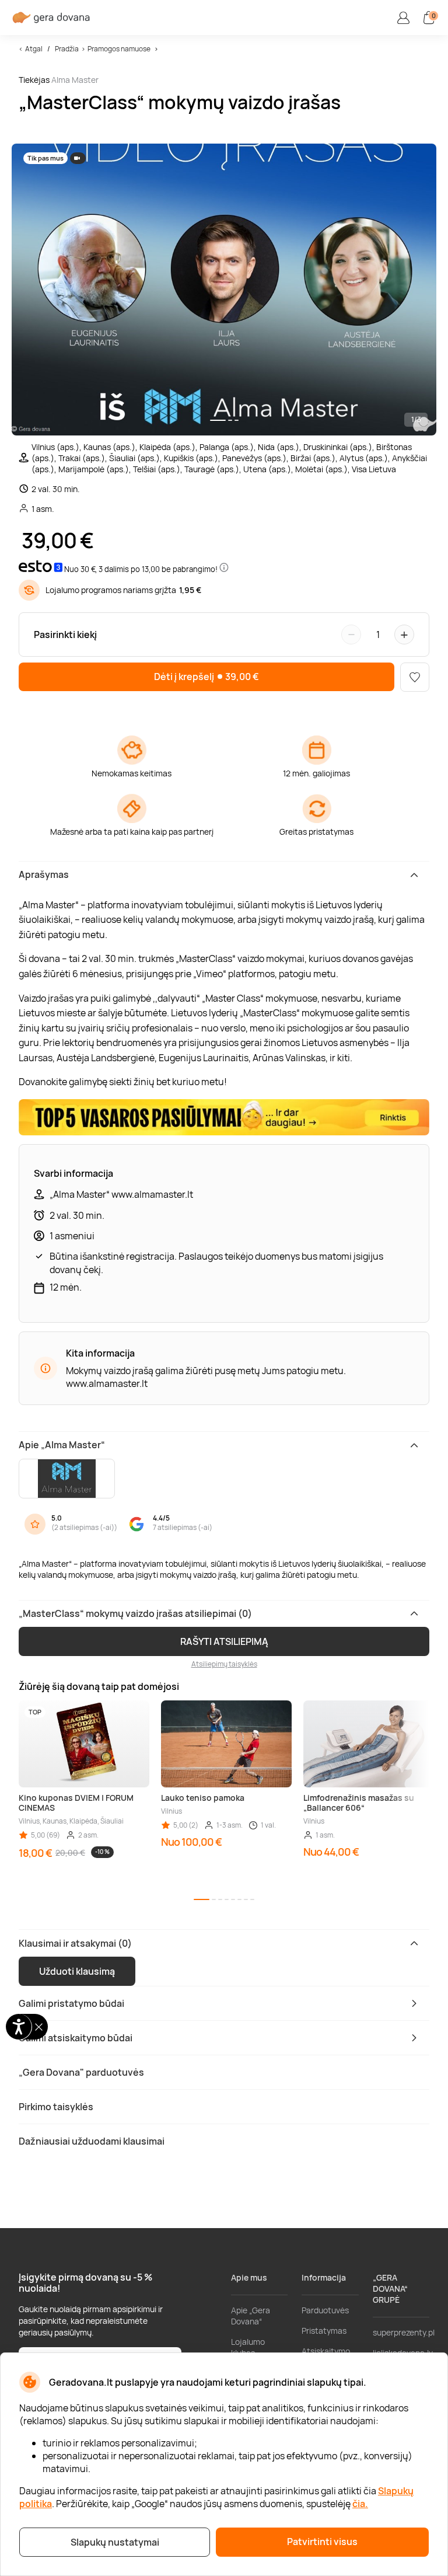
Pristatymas (324, 2331)
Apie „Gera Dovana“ (251, 2316)
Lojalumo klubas (248, 2347)
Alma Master (75, 80)
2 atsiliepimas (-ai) (84, 1527)
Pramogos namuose (119, 49)
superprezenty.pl (404, 2332)
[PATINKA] (415, 677)
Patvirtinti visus (322, 2542)
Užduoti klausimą (77, 1971)
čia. (360, 2504)
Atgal (34, 49)
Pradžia (67, 49)
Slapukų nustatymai (115, 2542)
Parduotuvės (325, 2310)
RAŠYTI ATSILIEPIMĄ (224, 1641)
